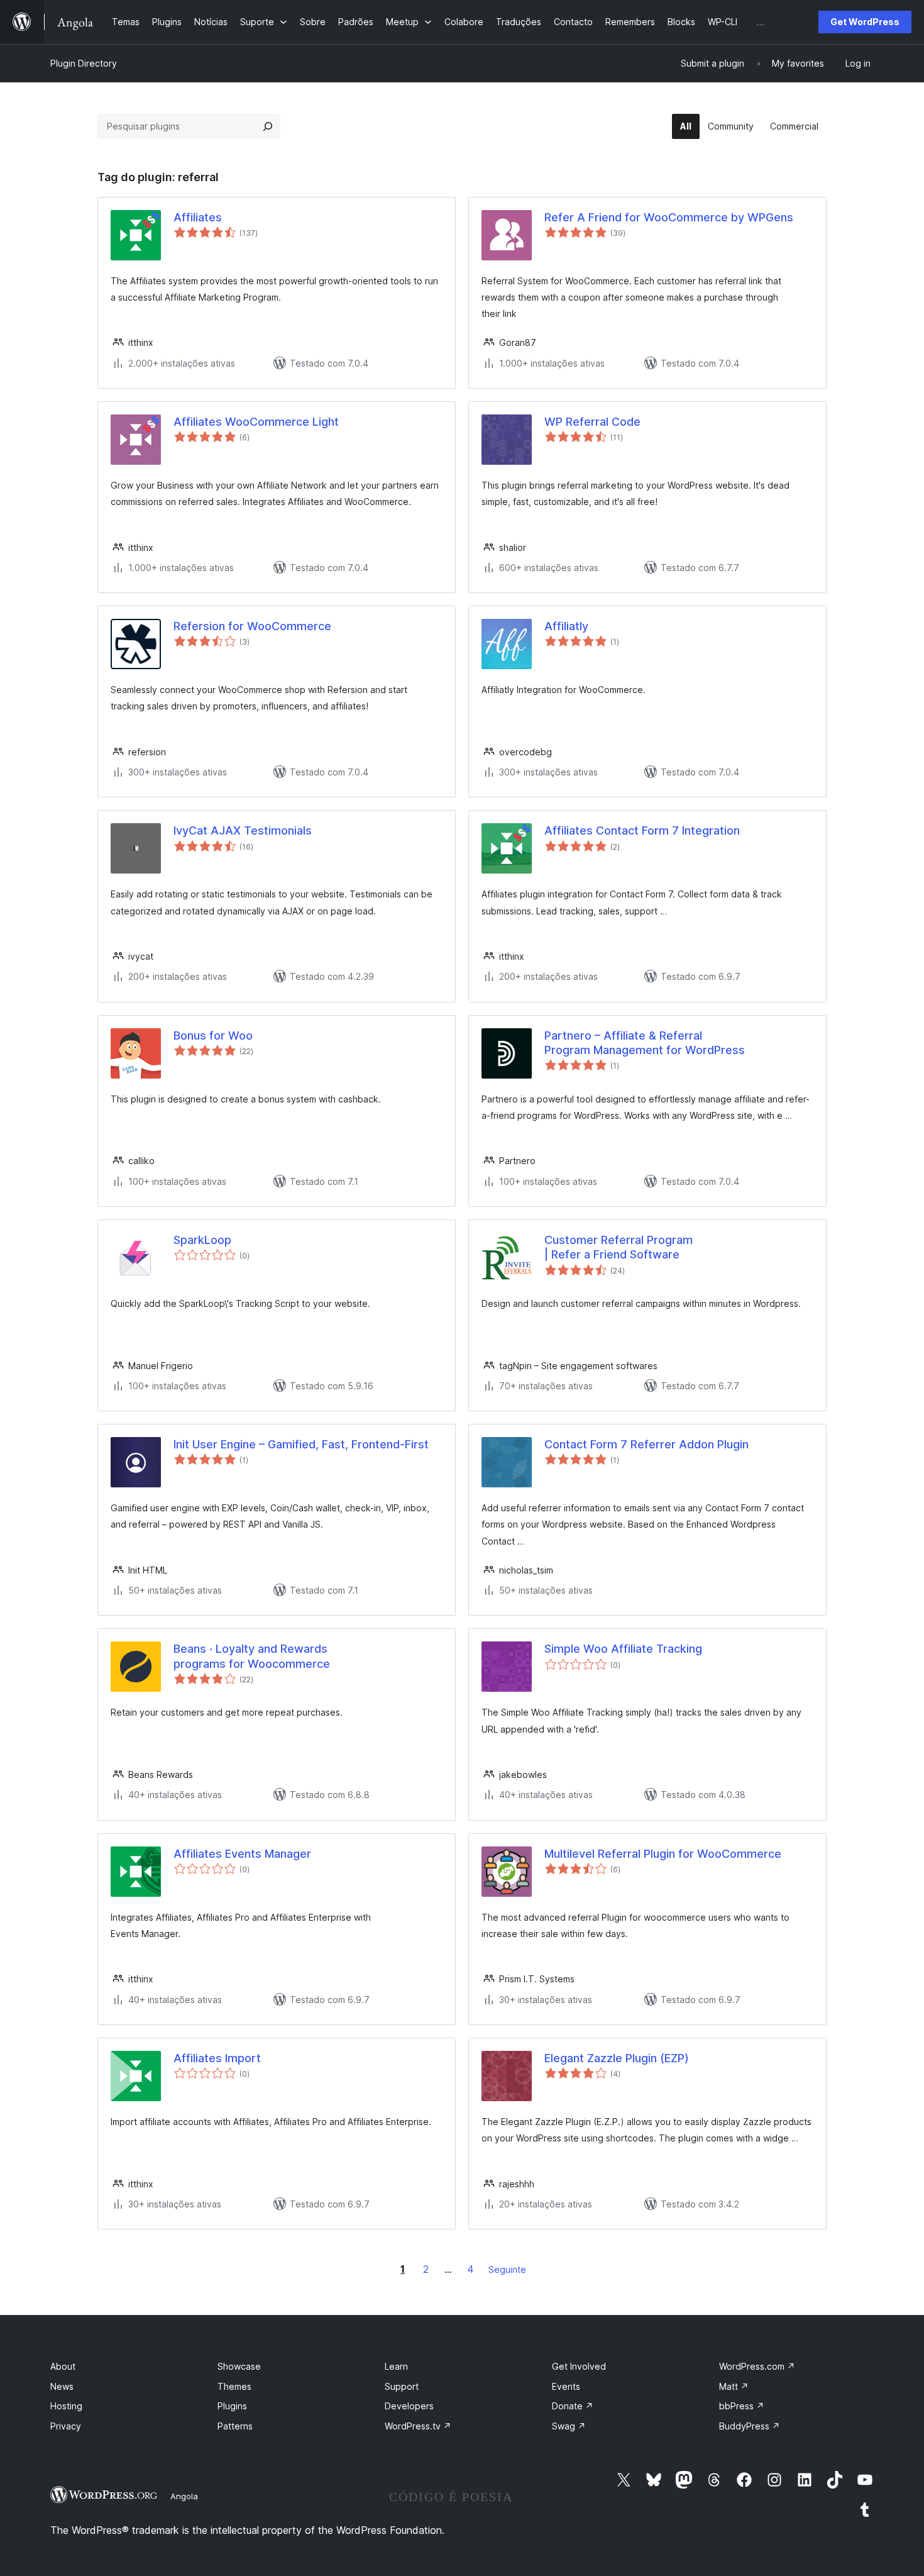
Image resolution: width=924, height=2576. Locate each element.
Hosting (66, 2406)
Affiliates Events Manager (242, 1854)
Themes (234, 2386)
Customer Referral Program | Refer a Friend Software (619, 1247)
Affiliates (198, 217)
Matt (734, 2386)
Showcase (239, 2366)
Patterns (235, 2426)
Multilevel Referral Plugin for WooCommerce (663, 1854)
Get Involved (579, 2366)
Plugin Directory (84, 63)
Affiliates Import (217, 2058)
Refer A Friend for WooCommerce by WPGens (669, 217)
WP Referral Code (592, 422)
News (62, 2386)
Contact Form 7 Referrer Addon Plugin (646, 1444)
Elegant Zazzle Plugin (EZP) (617, 2058)
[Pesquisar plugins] (268, 126)
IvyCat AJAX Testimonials (243, 830)
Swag (569, 2426)
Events (566, 2386)
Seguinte (507, 2269)
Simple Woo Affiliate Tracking (623, 1649)
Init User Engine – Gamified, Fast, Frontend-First (301, 1444)
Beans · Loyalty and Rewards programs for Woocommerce (252, 1656)
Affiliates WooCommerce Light (256, 422)
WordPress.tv (418, 2426)
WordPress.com (757, 2366)
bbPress (742, 2406)
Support (402, 2386)
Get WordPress (865, 22)
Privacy (66, 2426)
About (63, 2366)
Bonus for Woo (213, 1035)
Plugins (232, 2406)
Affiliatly (566, 626)
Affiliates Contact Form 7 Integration (642, 830)
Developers (409, 2406)
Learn (396, 2366)
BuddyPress (750, 2426)
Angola (184, 2496)
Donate (573, 2406)
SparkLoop (202, 1240)
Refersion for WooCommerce (252, 626)
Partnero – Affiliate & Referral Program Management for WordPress (645, 1043)
